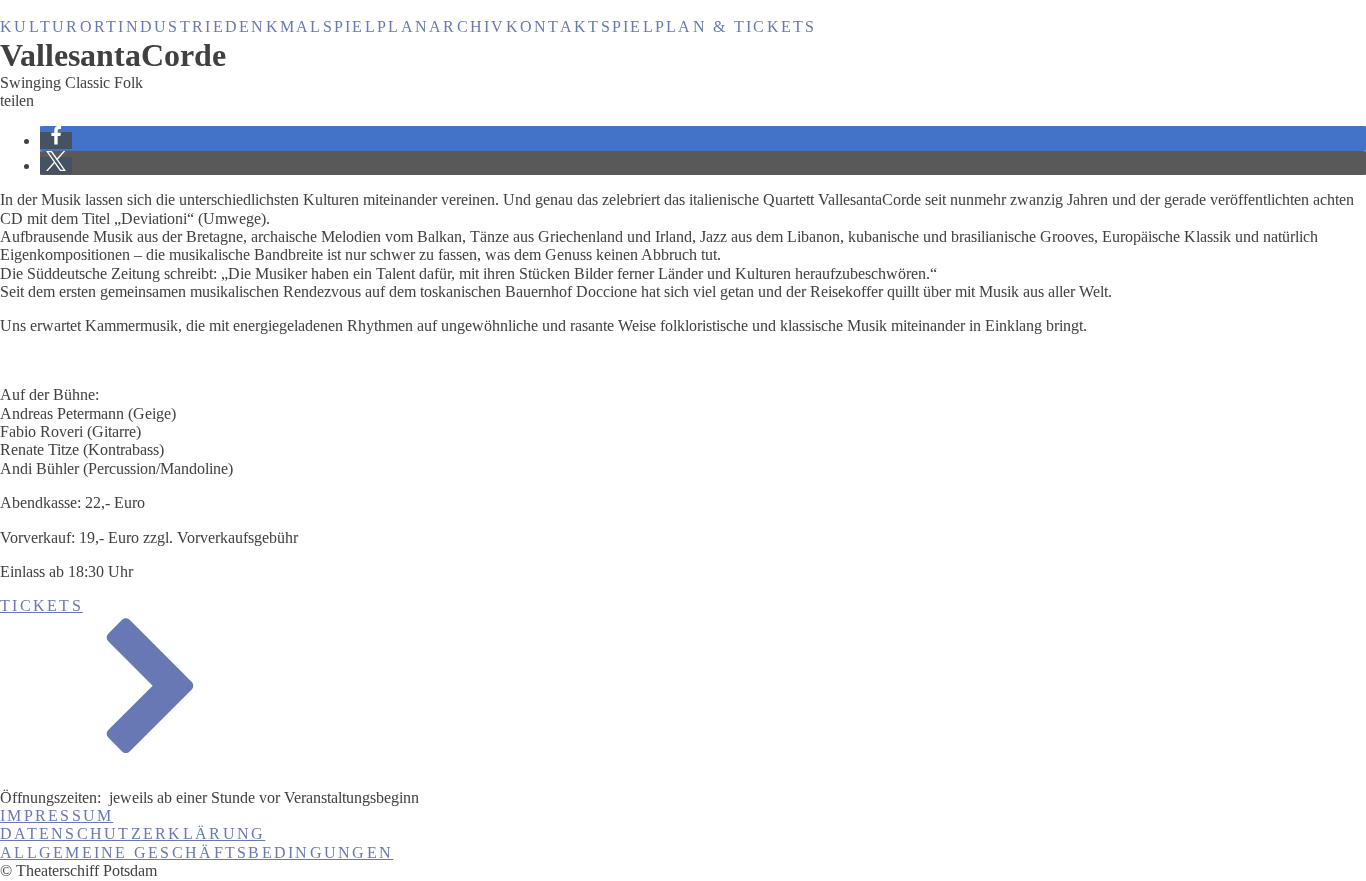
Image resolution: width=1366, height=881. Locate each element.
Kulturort (59, 26)
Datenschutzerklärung (132, 833)
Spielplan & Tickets (709, 26)
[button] (56, 140)
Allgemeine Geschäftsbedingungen (196, 852)
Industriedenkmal (220, 26)
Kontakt (553, 26)
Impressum (56, 815)
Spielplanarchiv (414, 26)
